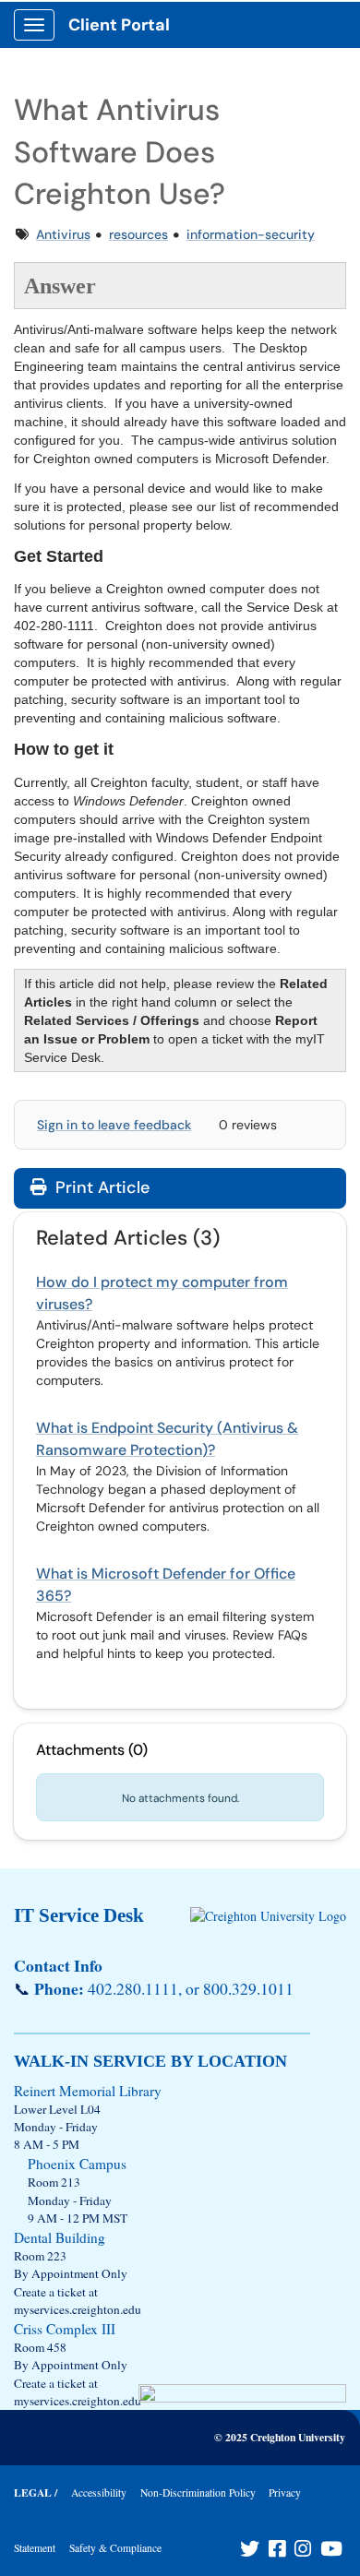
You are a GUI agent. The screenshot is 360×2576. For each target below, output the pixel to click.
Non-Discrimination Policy (198, 2493)
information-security (251, 234)
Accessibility (99, 2493)
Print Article (100, 1187)
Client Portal (119, 25)
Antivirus (63, 234)
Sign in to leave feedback (114, 1125)
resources (138, 234)
